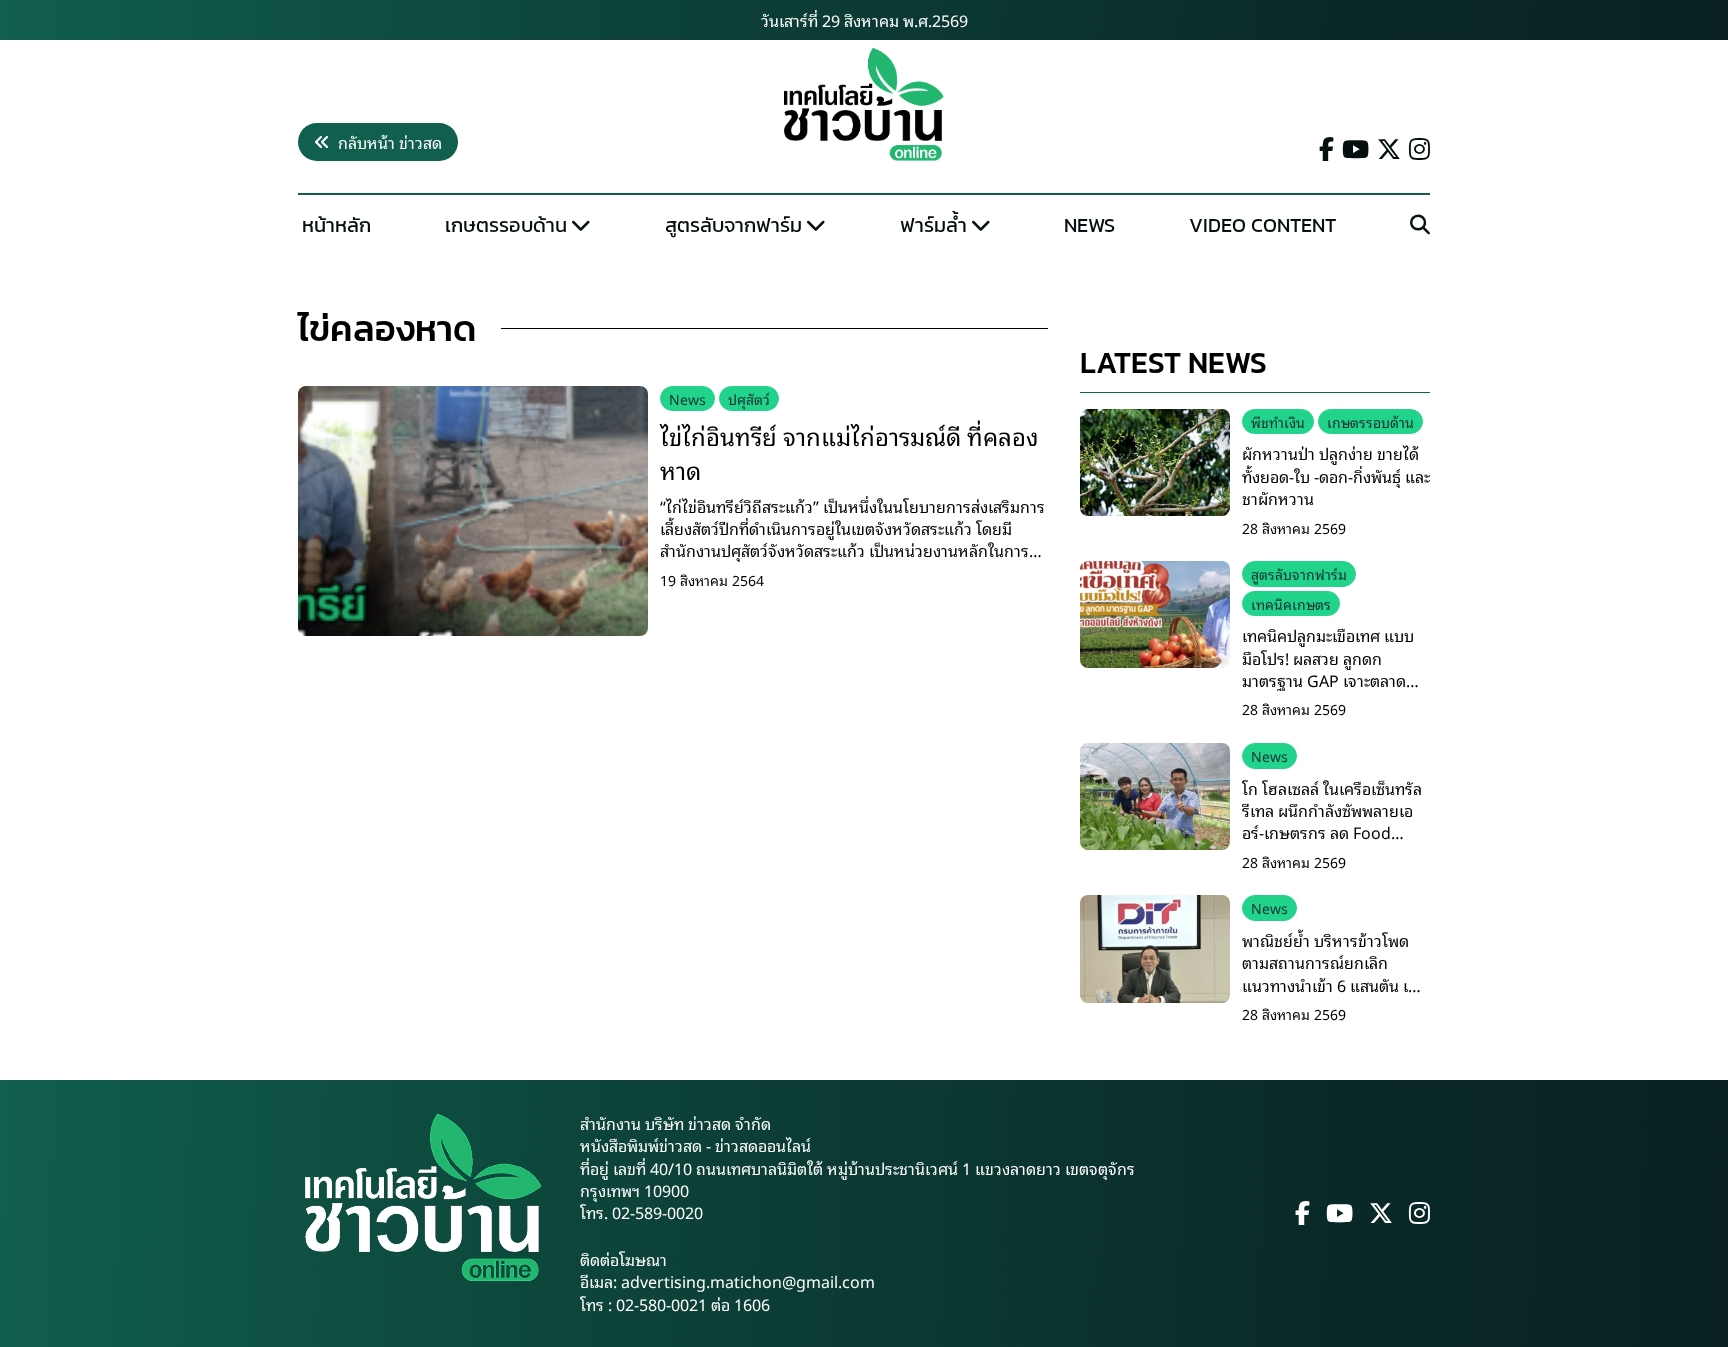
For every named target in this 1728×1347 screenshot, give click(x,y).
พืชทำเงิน (1278, 421)
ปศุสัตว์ (749, 398)
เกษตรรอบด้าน (506, 225)
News (1089, 225)
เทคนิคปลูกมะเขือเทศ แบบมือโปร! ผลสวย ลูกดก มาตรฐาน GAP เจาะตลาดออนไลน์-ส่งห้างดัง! (1328, 668)
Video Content (1262, 225)
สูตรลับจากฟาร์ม (733, 225)
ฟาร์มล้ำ (933, 225)
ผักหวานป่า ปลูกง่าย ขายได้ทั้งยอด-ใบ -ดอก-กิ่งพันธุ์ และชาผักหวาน (1336, 475)
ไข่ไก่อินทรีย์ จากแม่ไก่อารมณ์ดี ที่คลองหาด (849, 452)
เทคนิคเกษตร (1291, 603)
